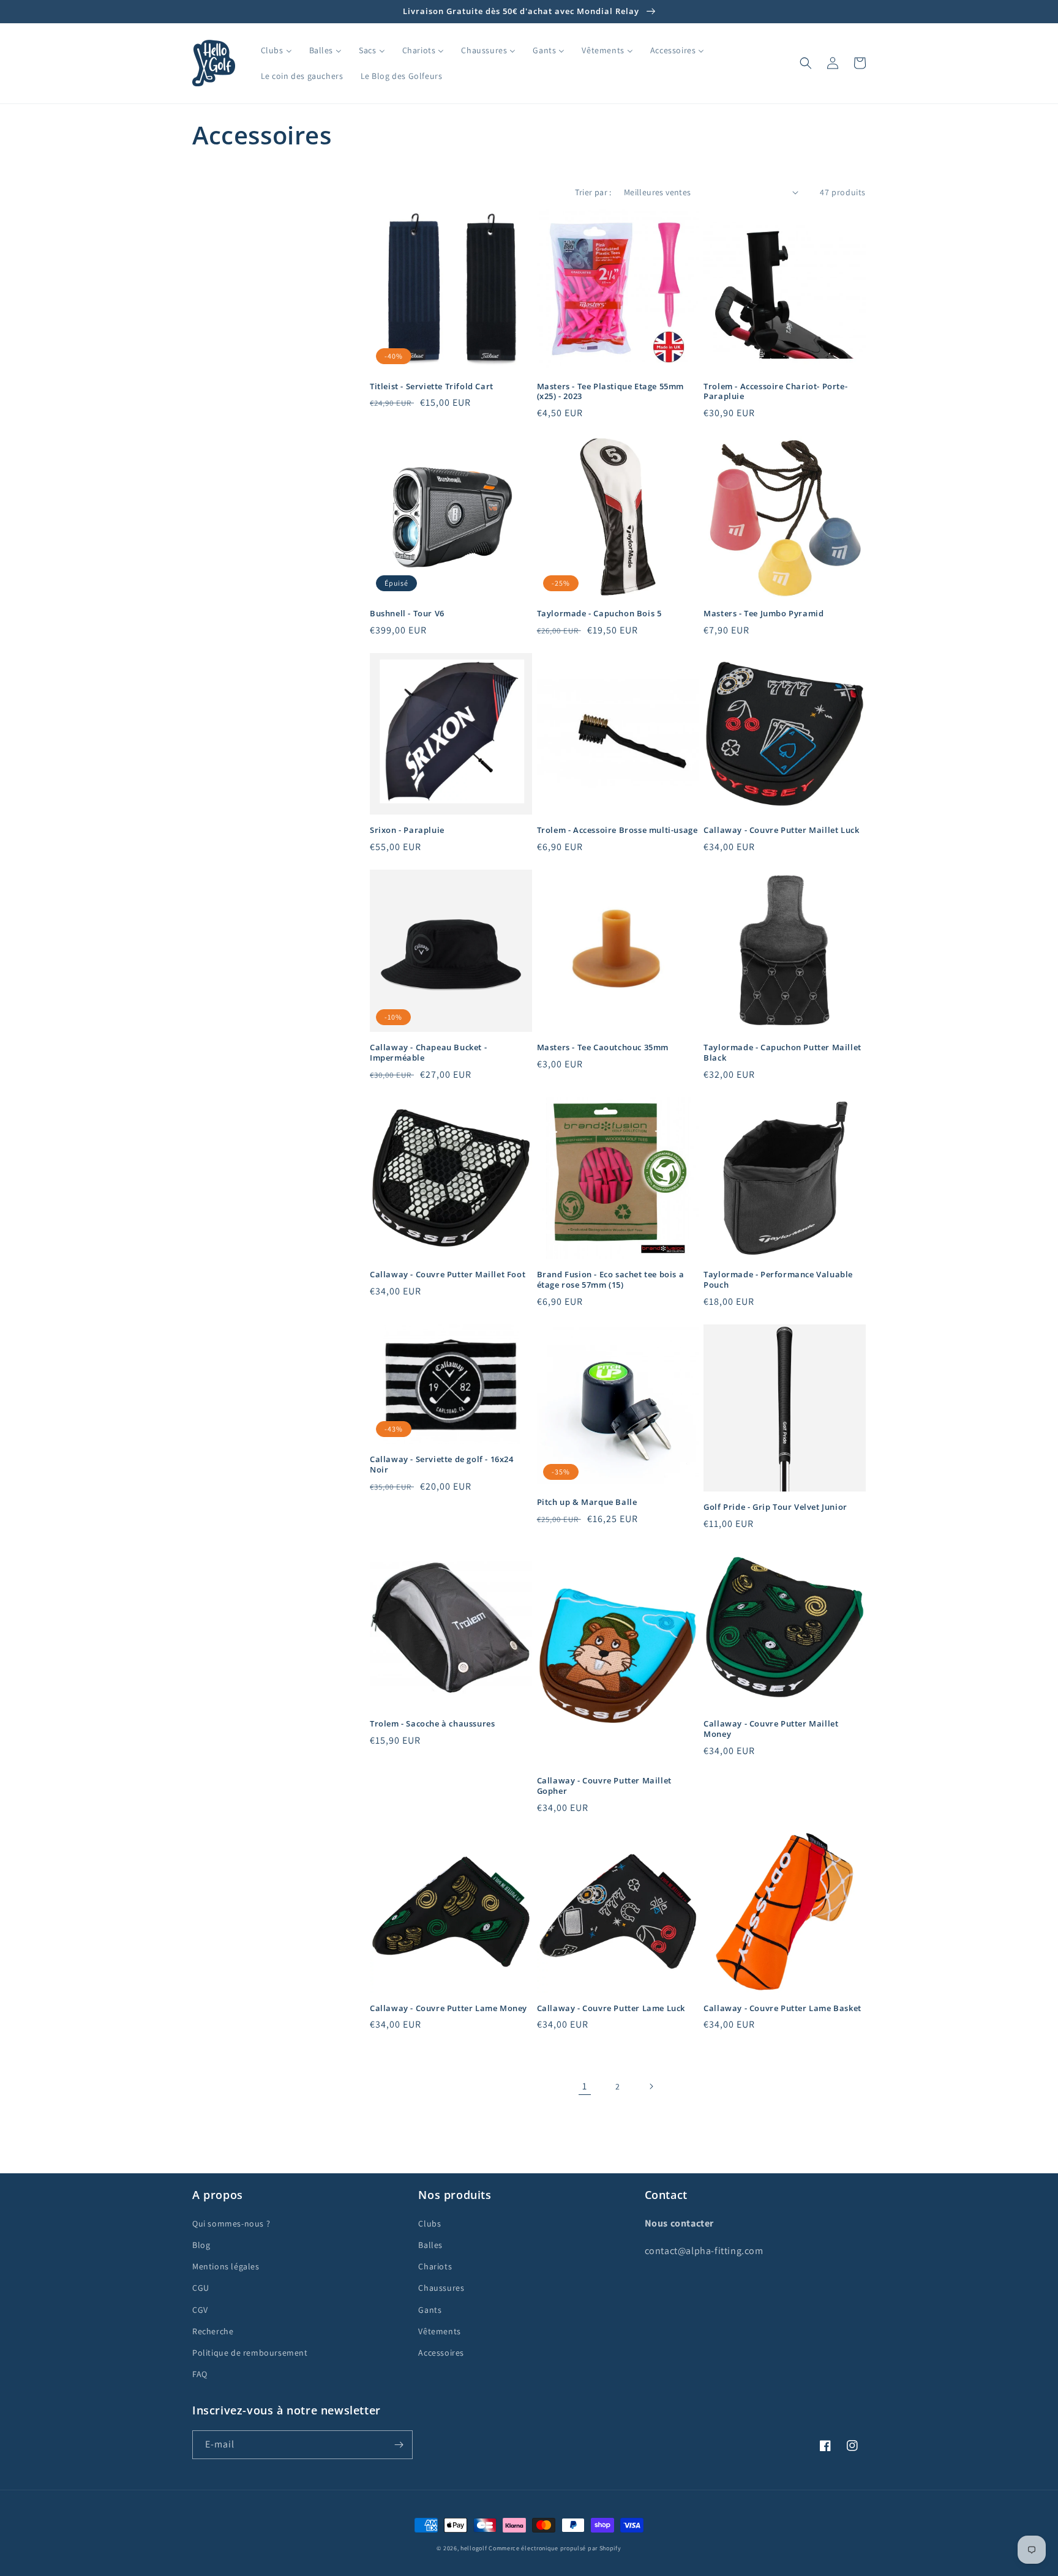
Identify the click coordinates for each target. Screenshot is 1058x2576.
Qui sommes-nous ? (231, 2223)
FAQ (200, 2374)
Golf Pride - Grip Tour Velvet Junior (775, 1507)
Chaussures (441, 2288)
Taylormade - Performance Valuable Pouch (778, 1280)
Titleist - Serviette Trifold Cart (432, 386)
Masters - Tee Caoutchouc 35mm (603, 1047)
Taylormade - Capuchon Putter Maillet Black (782, 1053)
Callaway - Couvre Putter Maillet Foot (448, 1275)
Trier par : (593, 192)
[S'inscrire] (399, 2445)
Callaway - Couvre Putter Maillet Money (771, 1729)
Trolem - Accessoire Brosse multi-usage (617, 830)
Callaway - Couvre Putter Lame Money (448, 2008)
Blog (201, 2245)
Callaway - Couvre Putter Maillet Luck (781, 830)
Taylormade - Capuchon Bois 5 (599, 614)
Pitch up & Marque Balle (587, 1502)
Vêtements (439, 2331)
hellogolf (474, 2548)
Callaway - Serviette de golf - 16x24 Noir (442, 1465)
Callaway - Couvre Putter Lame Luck (611, 2008)
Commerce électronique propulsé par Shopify (555, 2548)
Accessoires (441, 2353)
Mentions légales (226, 2266)
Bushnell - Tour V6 (407, 614)
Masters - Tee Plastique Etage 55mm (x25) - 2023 (610, 392)
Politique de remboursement (250, 2353)
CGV (200, 2310)
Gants (430, 2310)
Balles (430, 2245)
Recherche (213, 2331)
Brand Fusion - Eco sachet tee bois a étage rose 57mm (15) (611, 1280)
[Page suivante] (651, 2086)
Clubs (430, 2223)
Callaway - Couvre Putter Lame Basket (782, 2008)
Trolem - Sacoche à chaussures (432, 1724)
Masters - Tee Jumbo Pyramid (763, 614)
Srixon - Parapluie (407, 830)
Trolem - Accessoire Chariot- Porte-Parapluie (775, 392)
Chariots (435, 2266)
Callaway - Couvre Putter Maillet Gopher (604, 1786)
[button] (806, 63)
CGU (201, 2288)
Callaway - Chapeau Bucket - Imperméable (428, 1053)
